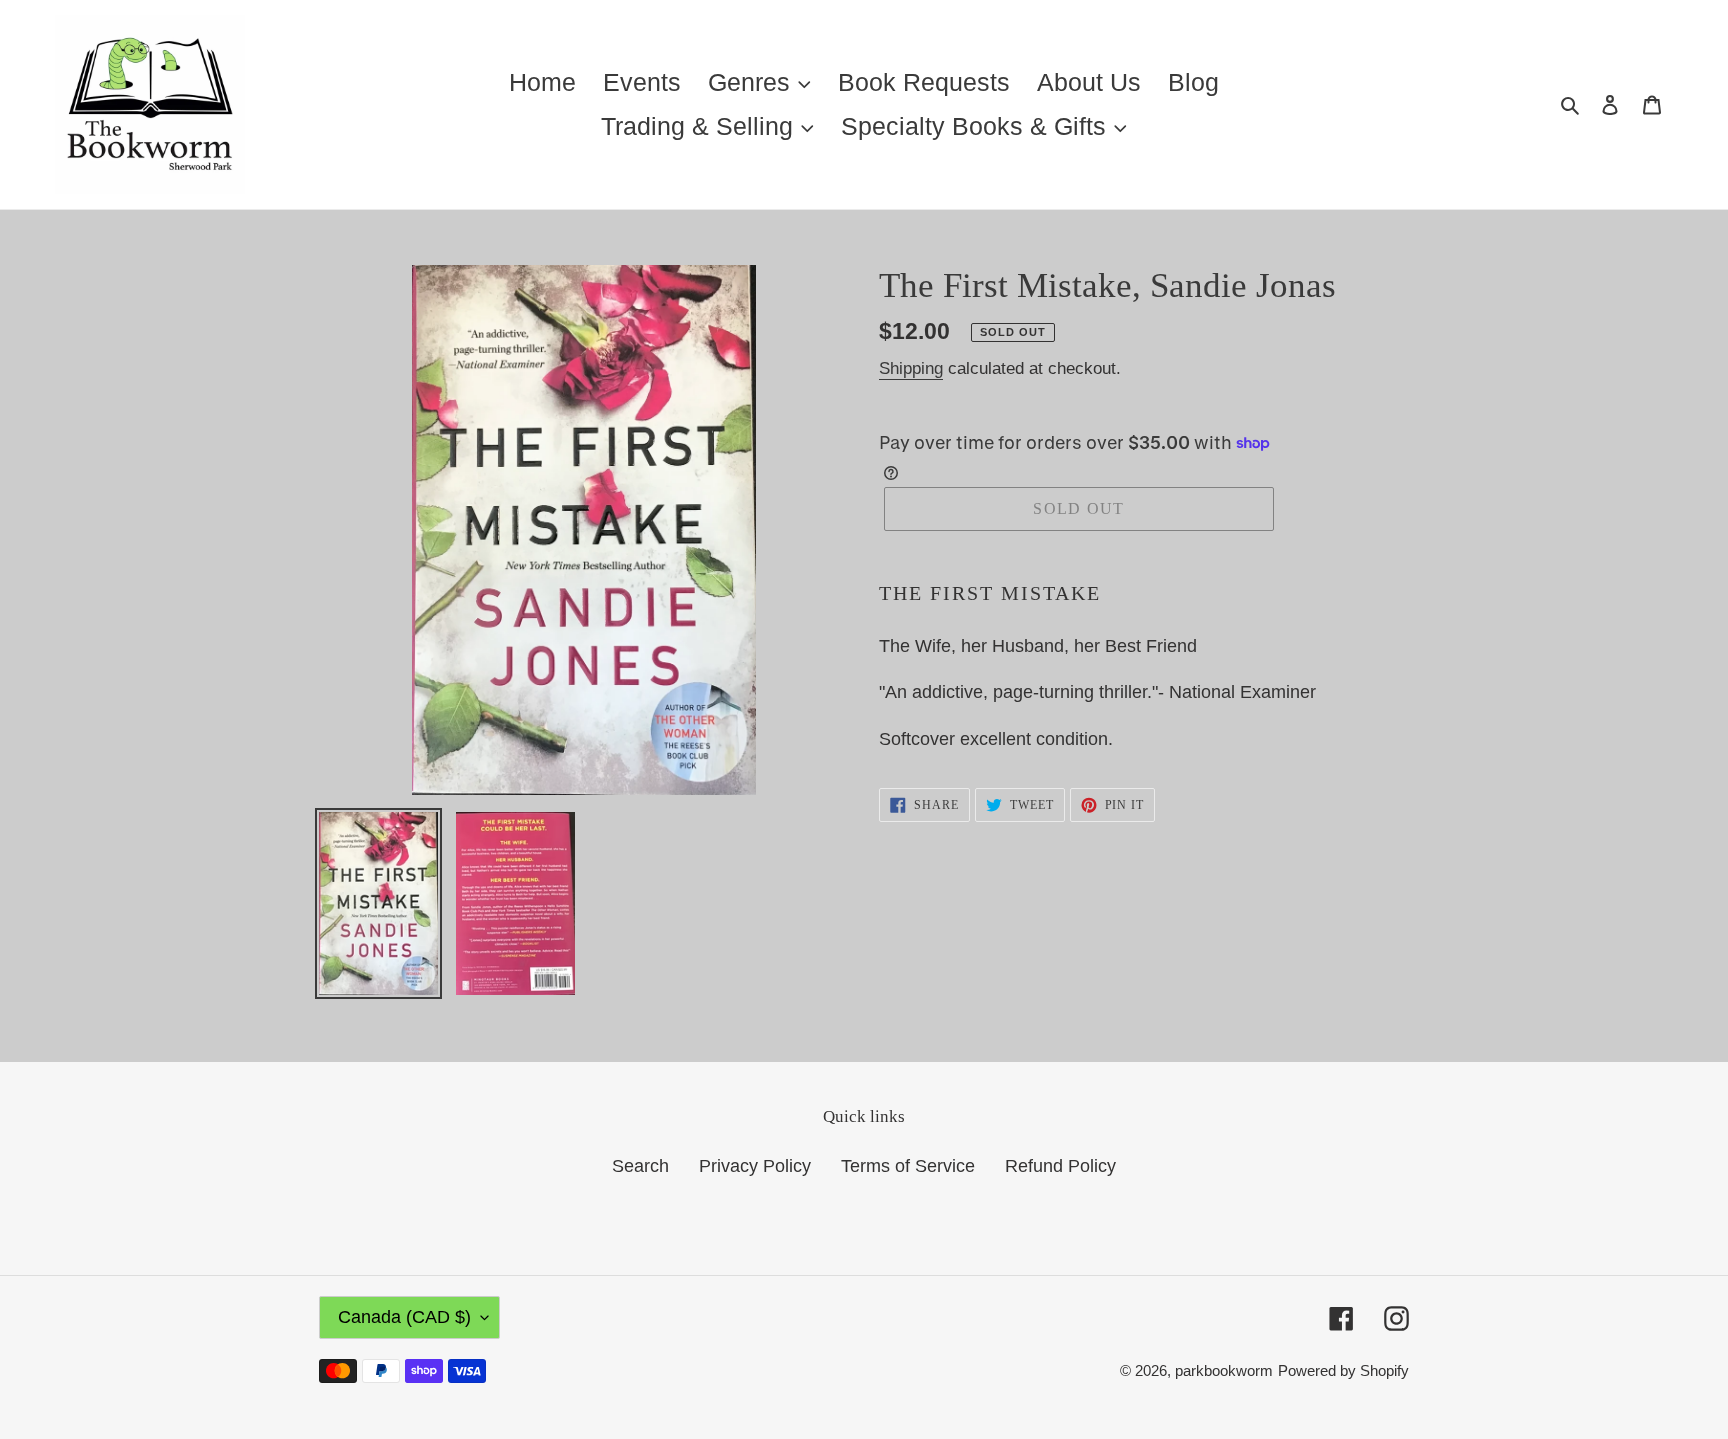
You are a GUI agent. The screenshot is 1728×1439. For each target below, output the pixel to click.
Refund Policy (1060, 1166)
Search (640, 1166)
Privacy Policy (755, 1166)
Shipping (911, 368)
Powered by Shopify (1343, 1370)
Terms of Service (908, 1166)
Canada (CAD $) (404, 1317)
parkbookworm (1224, 1370)
